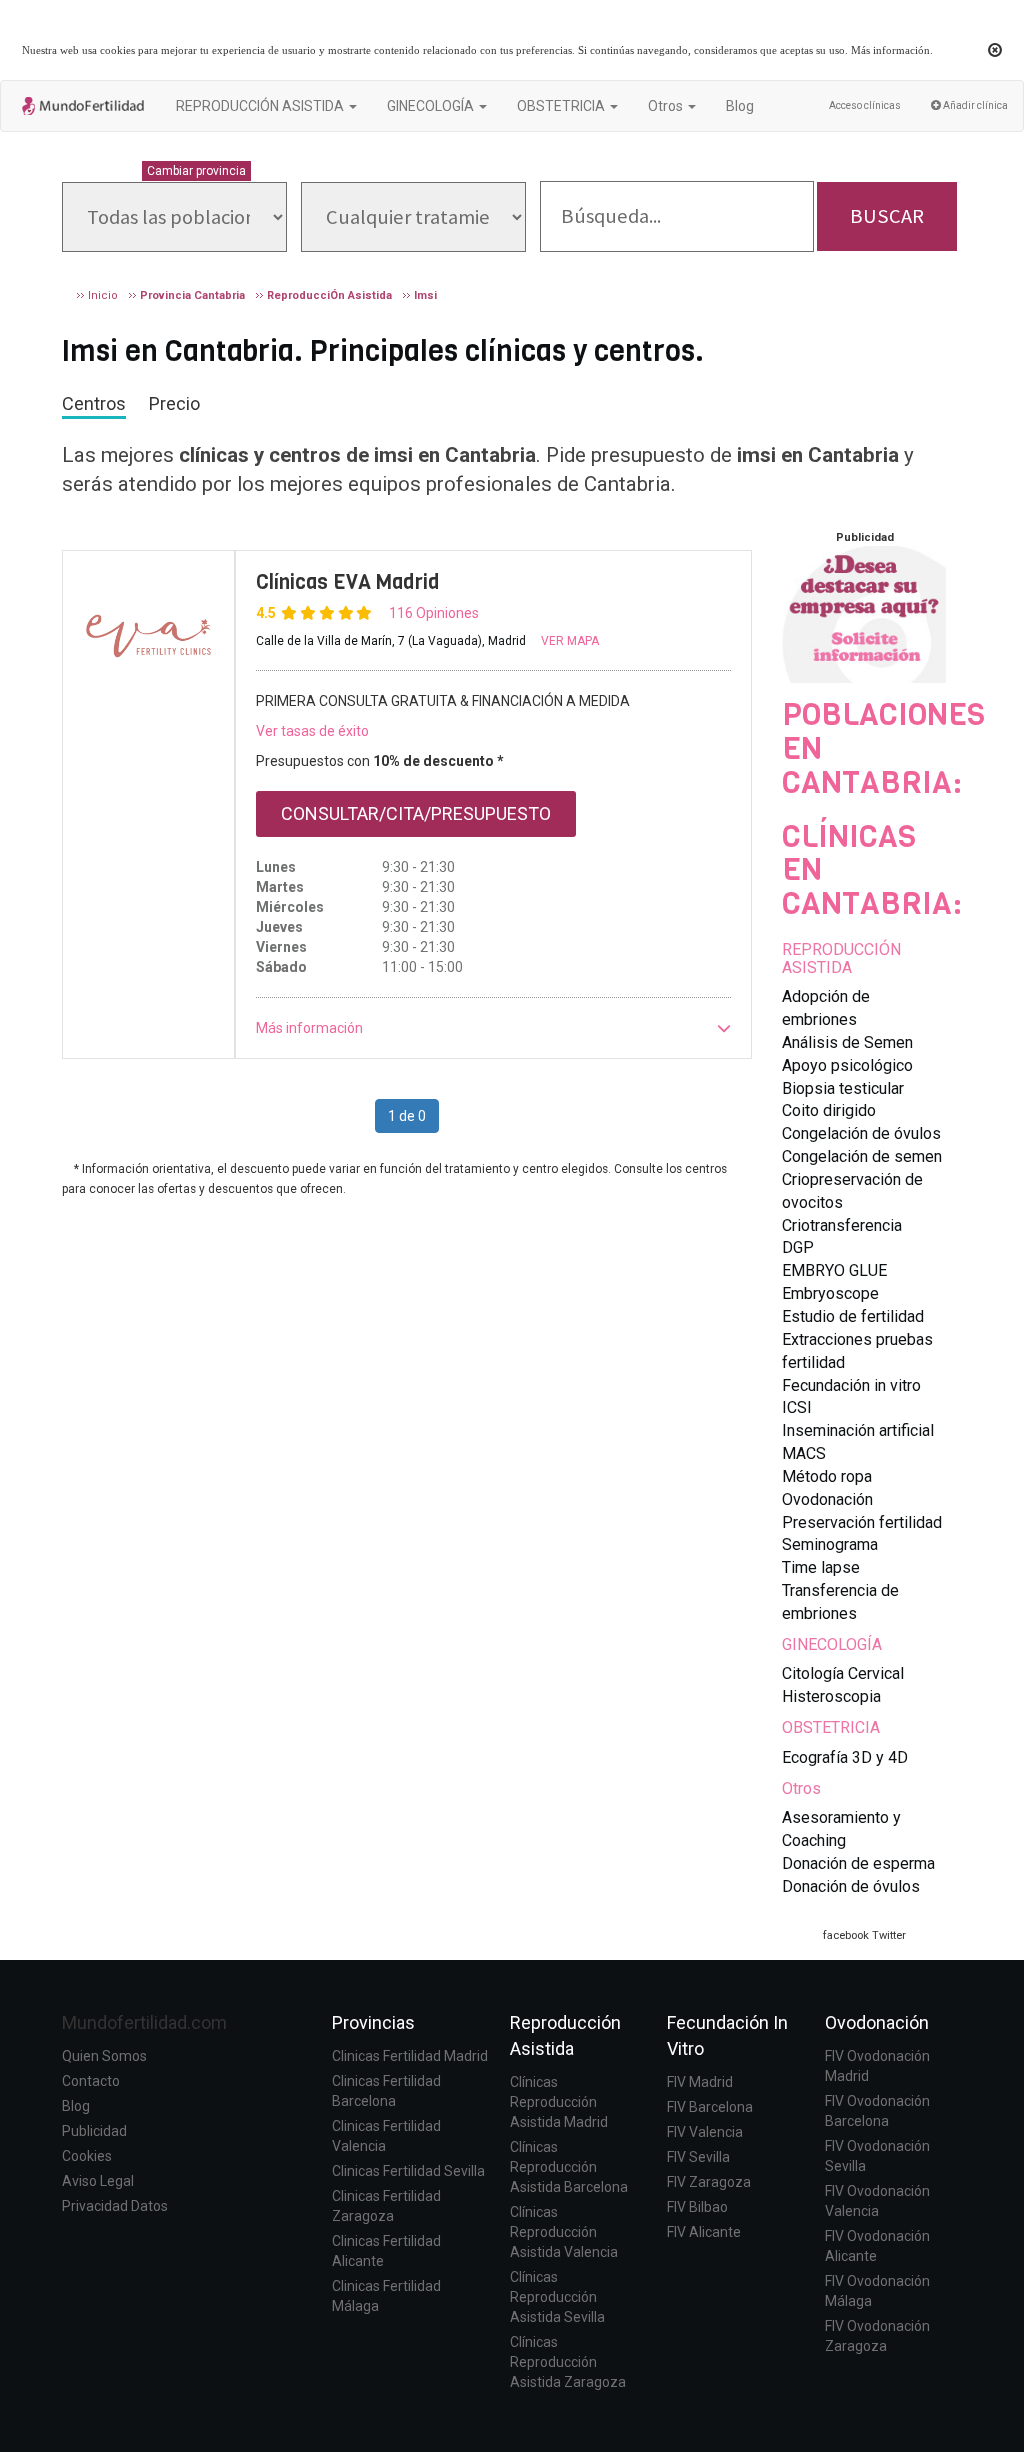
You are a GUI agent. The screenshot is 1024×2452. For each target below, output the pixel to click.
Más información (890, 50)
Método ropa (827, 1476)
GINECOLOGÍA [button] (432, 106)
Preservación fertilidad (862, 1522)
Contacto (91, 2081)
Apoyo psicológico (847, 1065)
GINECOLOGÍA (832, 1644)
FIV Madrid (700, 2082)
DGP (798, 1247)
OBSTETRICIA (831, 1727)
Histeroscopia (831, 1696)
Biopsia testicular (843, 1088)
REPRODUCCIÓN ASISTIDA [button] (261, 106)
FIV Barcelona (710, 2107)
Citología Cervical (843, 1673)
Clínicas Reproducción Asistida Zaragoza (568, 2362)
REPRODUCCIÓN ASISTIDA (841, 958)
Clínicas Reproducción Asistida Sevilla (557, 2297)
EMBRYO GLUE (834, 1270)
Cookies (87, 2156)
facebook (846, 1935)
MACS (804, 1453)
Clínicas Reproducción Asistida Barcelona (569, 2167)
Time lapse (821, 1567)
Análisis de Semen (847, 1042)
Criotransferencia (842, 1225)
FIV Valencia (705, 2132)
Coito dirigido (829, 1110)
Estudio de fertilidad (853, 1316)
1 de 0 (407, 1116)
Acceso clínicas (865, 105)
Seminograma (830, 1544)
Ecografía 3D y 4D (845, 1757)
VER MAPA (570, 641)
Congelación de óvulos (861, 1133)
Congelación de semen (862, 1156)
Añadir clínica (974, 105)
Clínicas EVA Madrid (348, 582)
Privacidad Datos (115, 2206)
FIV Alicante (704, 2232)
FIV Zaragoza (709, 2182)
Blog (740, 106)
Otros (801, 1788)
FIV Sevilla (698, 2157)
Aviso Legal (98, 2181)
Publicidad (94, 2131)
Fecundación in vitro (851, 1385)
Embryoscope (830, 1293)
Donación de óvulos (851, 1886)
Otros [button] (667, 106)
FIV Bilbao (697, 2207)
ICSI (797, 1407)
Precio (174, 403)
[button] (494, 1028)
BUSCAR (887, 216)
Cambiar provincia (196, 171)
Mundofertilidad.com (144, 2022)
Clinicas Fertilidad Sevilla (408, 2171)
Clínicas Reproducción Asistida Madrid (559, 2102)
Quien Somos (104, 2056)
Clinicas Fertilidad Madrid (410, 2056)
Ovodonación (827, 1499)
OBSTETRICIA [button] (562, 106)
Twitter (889, 1935)
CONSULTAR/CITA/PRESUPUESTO (416, 813)
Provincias (373, 2022)
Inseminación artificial (858, 1430)
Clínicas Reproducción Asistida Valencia (564, 2232)
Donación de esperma (858, 1863)
